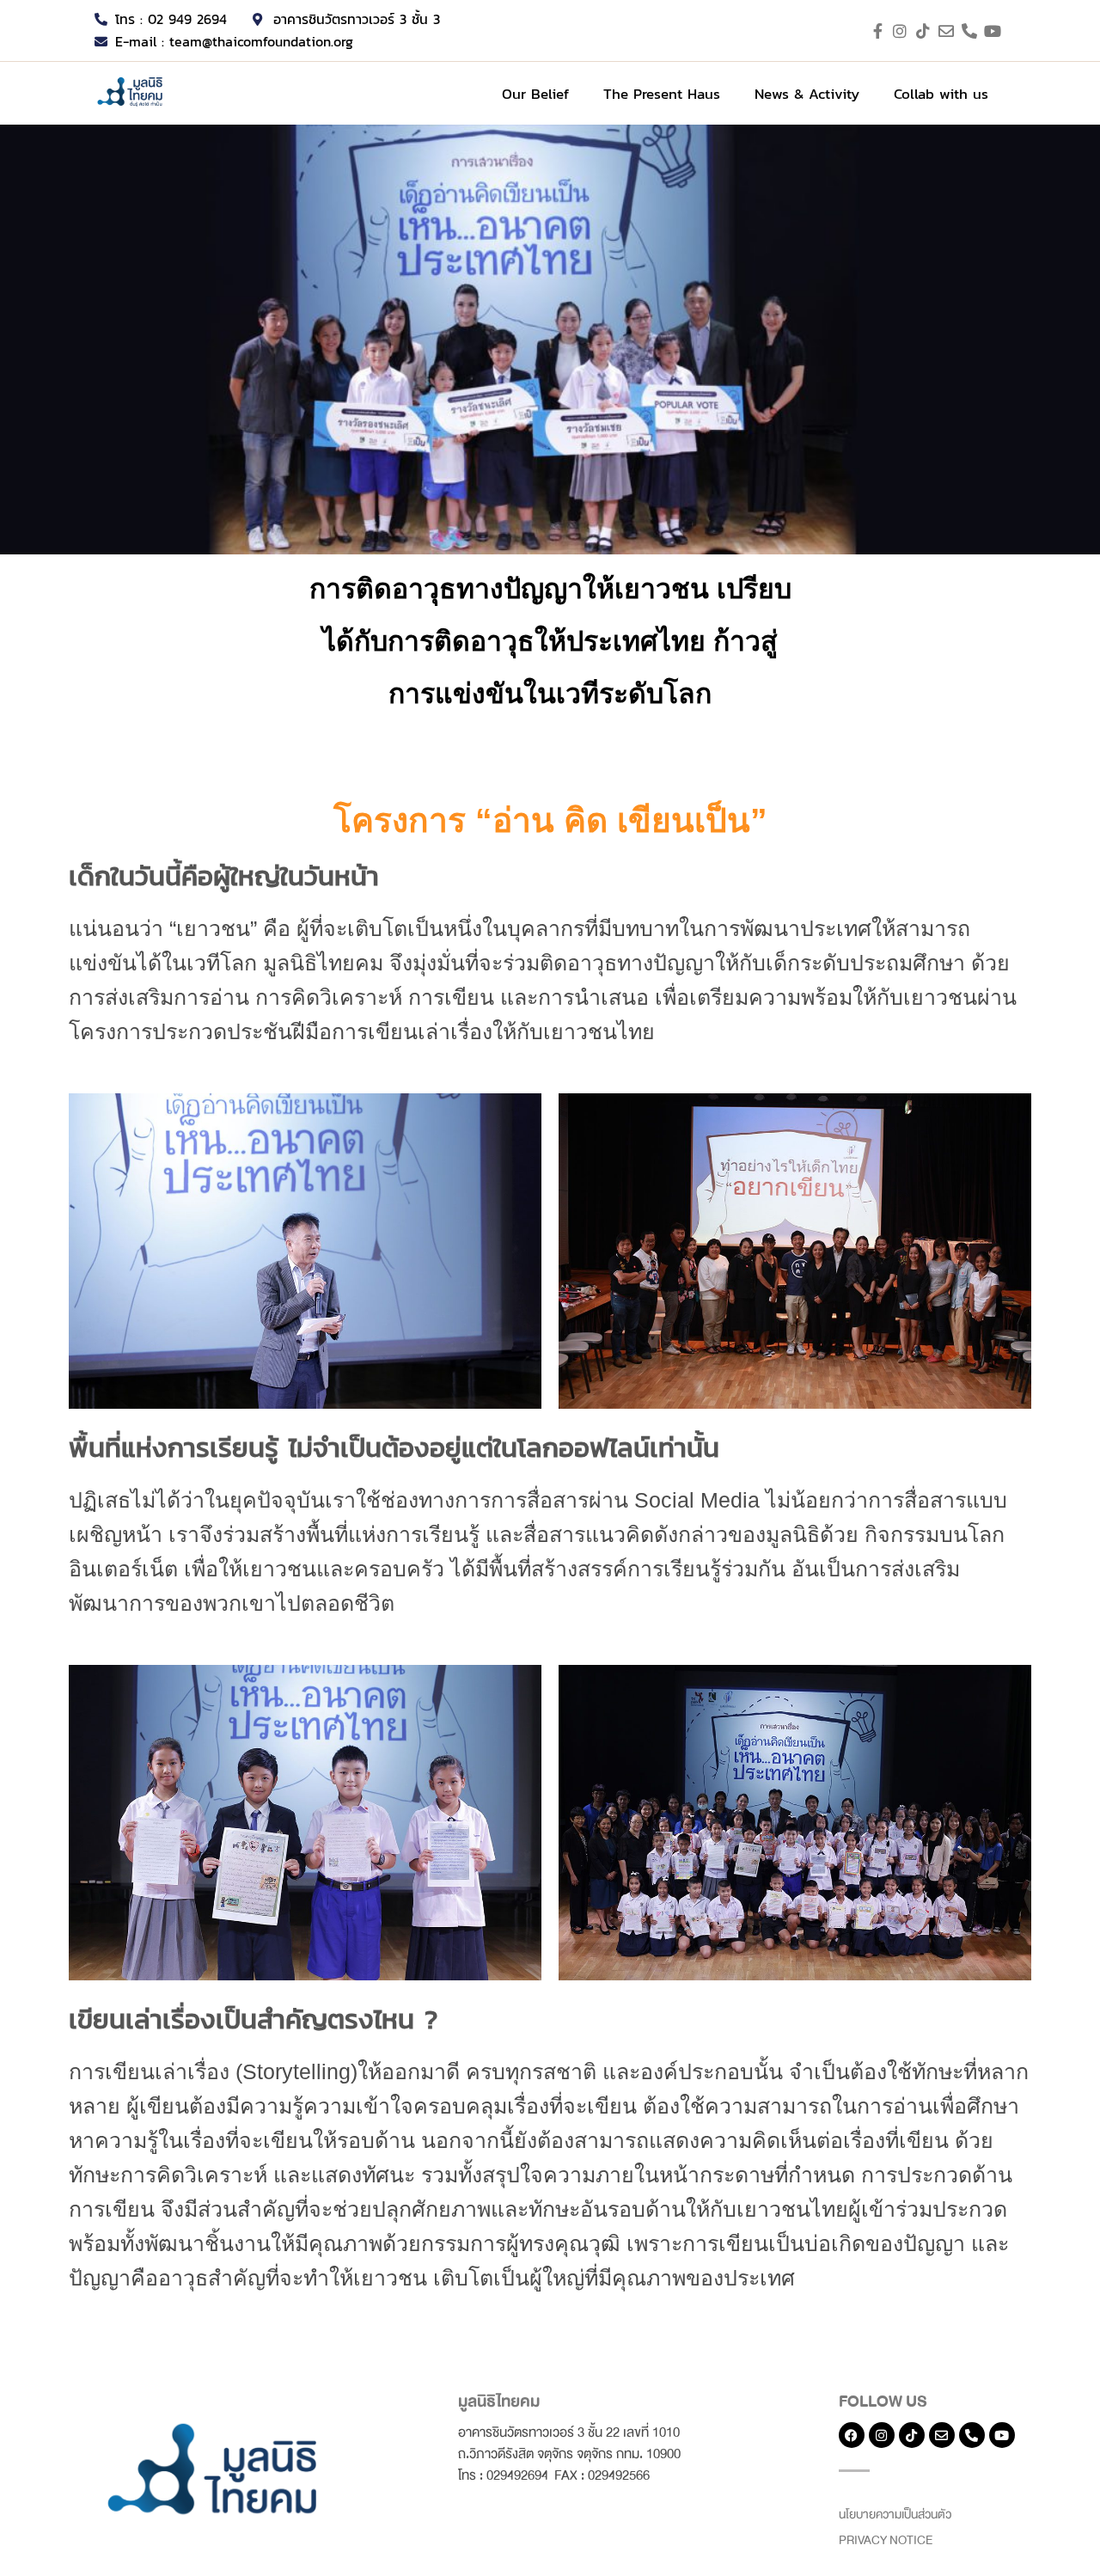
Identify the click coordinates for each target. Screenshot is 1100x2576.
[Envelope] (942, 2435)
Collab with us (941, 94)
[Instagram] (882, 2435)
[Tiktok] (912, 2435)
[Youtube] (1002, 2435)
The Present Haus (662, 94)
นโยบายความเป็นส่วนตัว (895, 2515)
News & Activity (807, 94)
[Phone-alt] (972, 2435)
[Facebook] (852, 2435)
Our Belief (535, 94)
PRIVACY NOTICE (886, 2540)
